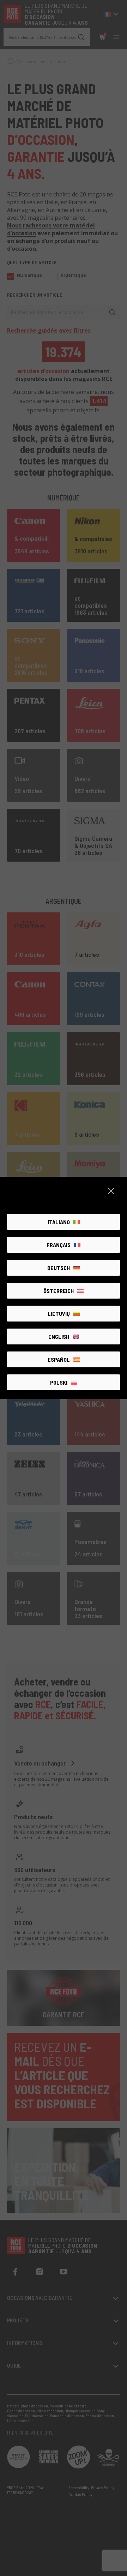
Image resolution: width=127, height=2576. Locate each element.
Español (59, 1359)
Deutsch (59, 1268)
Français (59, 1245)
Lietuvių (59, 1314)
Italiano (59, 1222)
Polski (59, 1382)
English (59, 1336)
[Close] (111, 1191)
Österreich (59, 1291)
